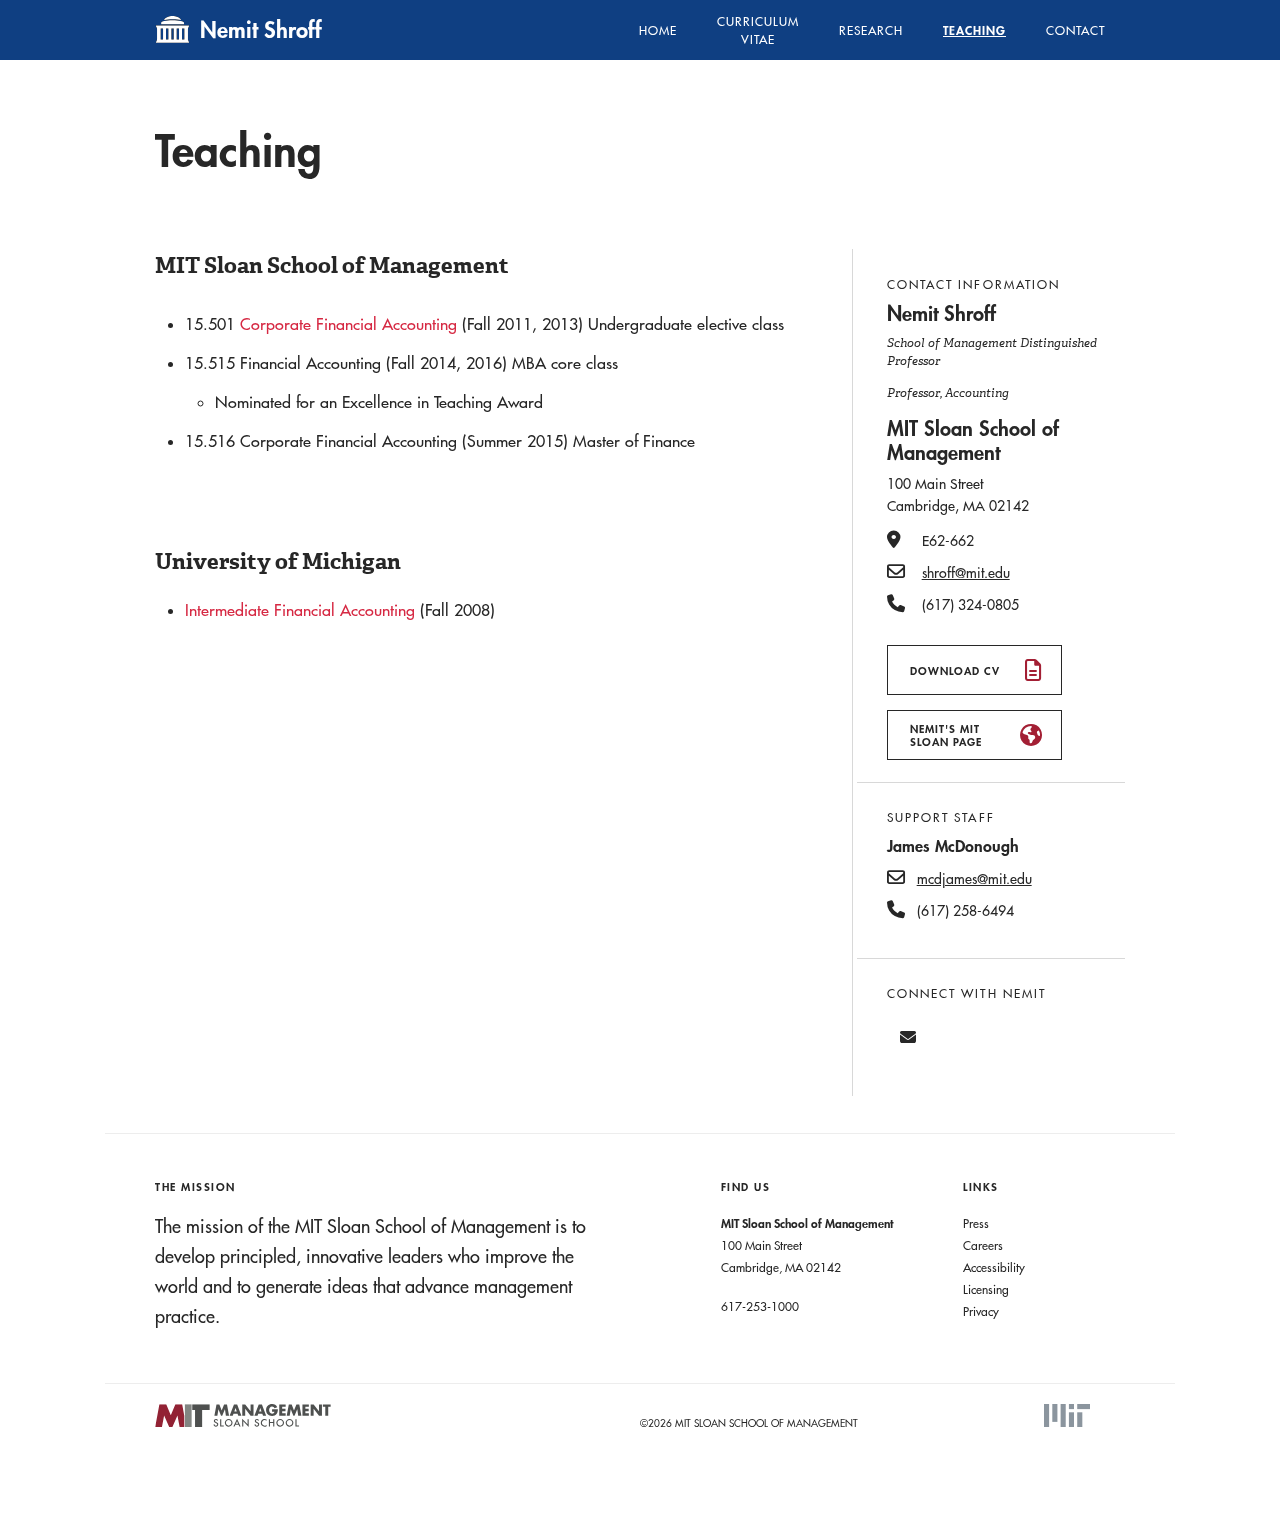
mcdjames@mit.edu (974, 879)
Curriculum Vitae (758, 30)
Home (658, 30)
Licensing (986, 1289)
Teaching (974, 30)
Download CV (955, 670)
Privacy (981, 1311)
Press (976, 1223)
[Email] (908, 1037)
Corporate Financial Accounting (351, 324)
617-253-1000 (760, 1306)
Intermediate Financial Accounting (300, 610)
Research (871, 30)
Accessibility (994, 1267)
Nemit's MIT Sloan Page (946, 735)
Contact (1075, 30)
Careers (983, 1245)
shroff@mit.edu (966, 573)
